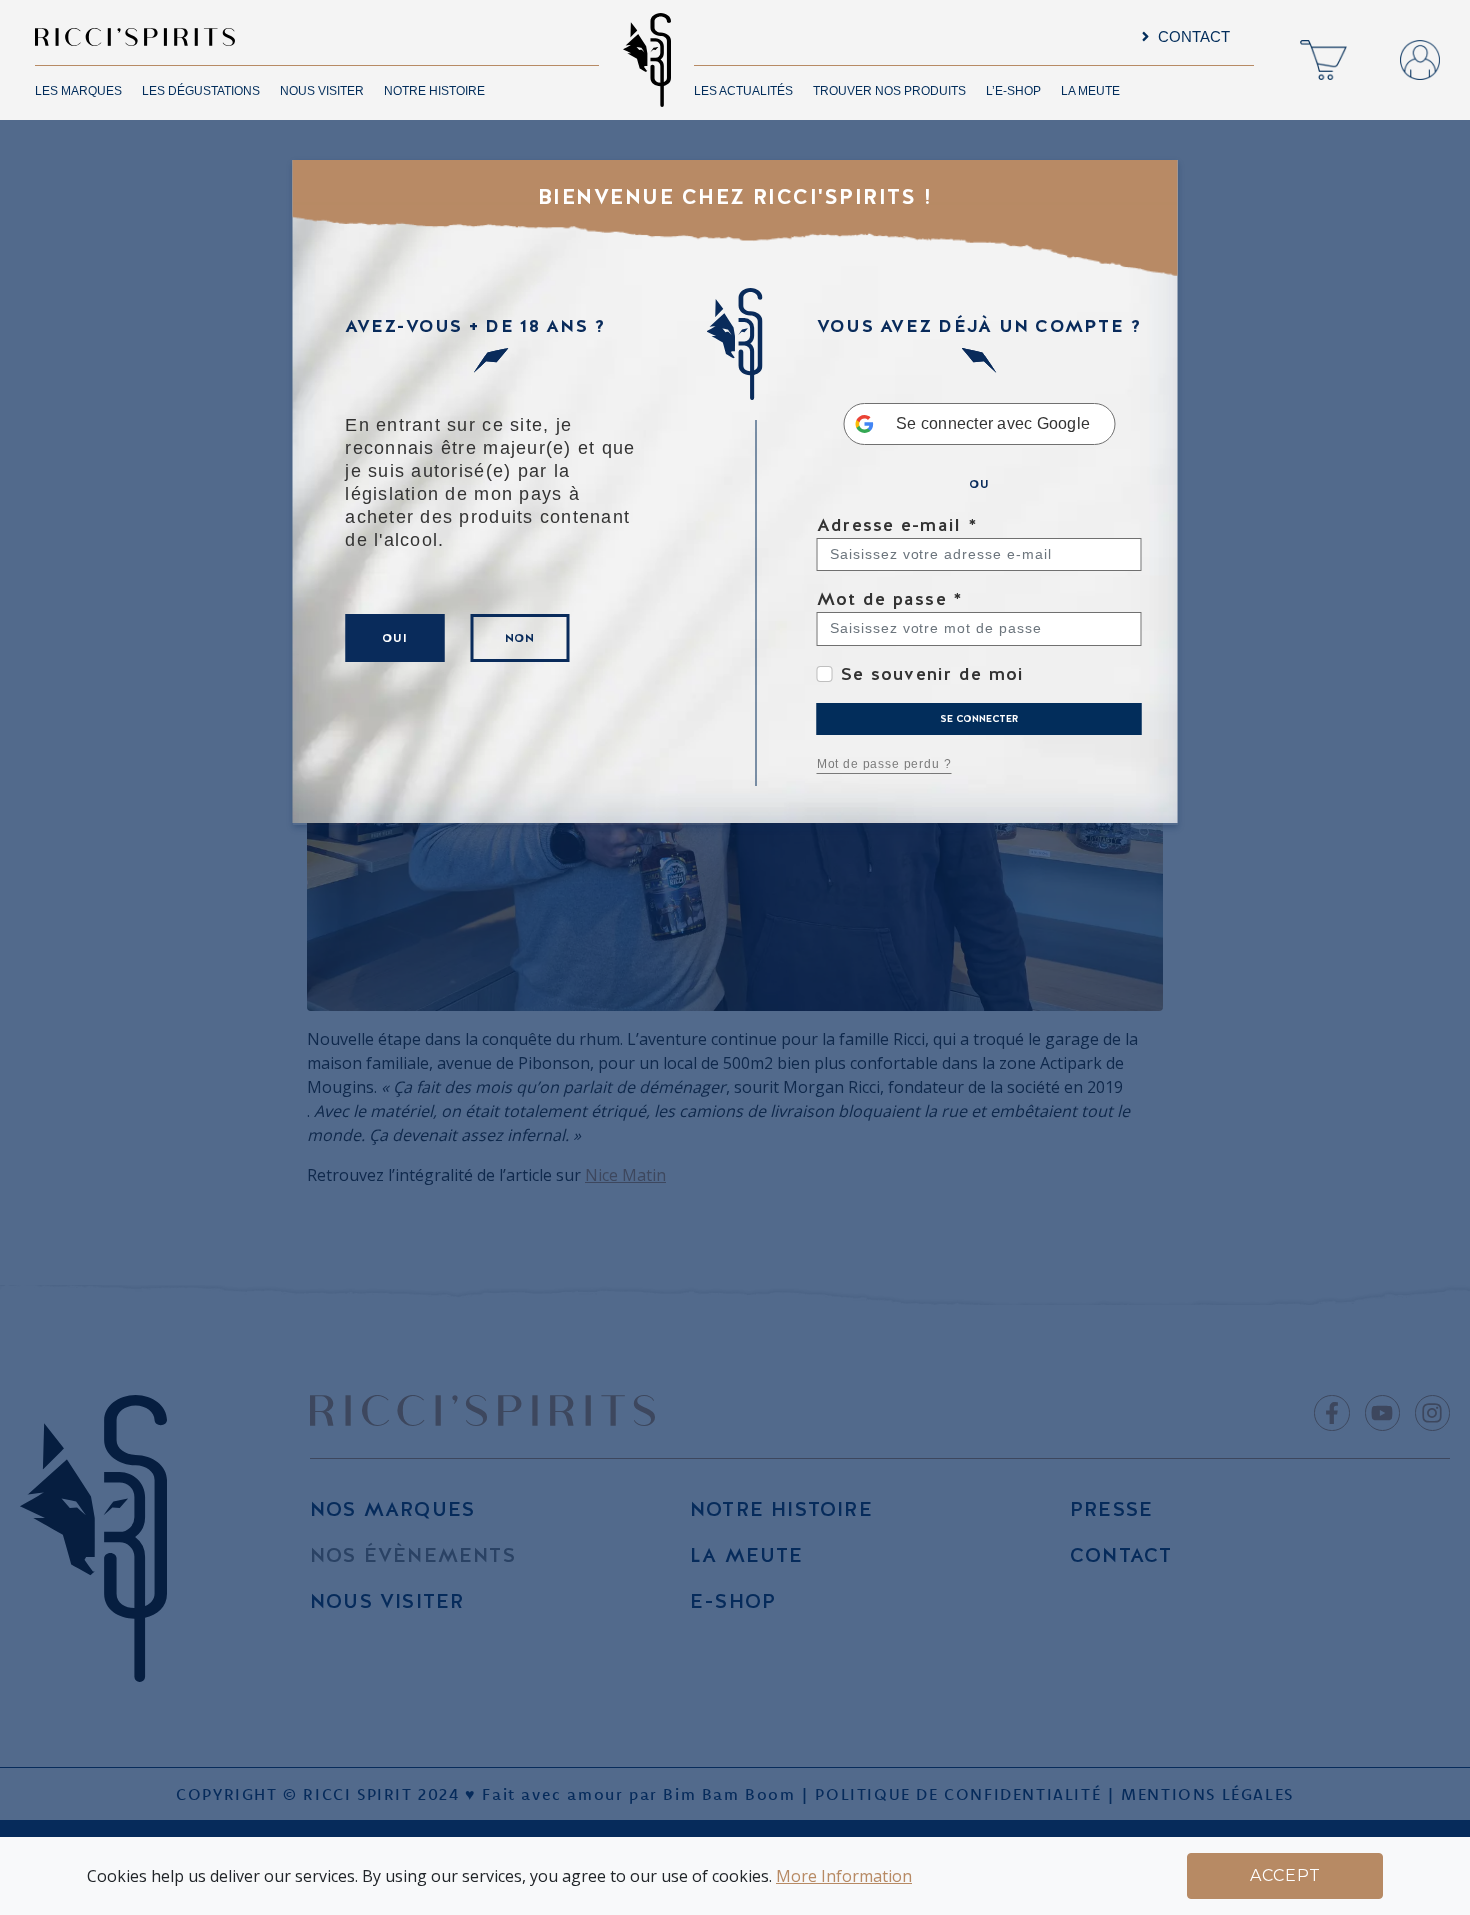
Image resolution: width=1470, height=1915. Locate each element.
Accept (1285, 1875)
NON (520, 638)
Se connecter (979, 718)
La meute (1090, 91)
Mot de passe (890, 598)
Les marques (78, 91)
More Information (844, 1876)
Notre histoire (434, 91)
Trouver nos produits (889, 91)
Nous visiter (322, 91)
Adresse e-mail (897, 524)
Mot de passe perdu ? (884, 764)
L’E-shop (1013, 91)
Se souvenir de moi (933, 673)
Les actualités (743, 91)
